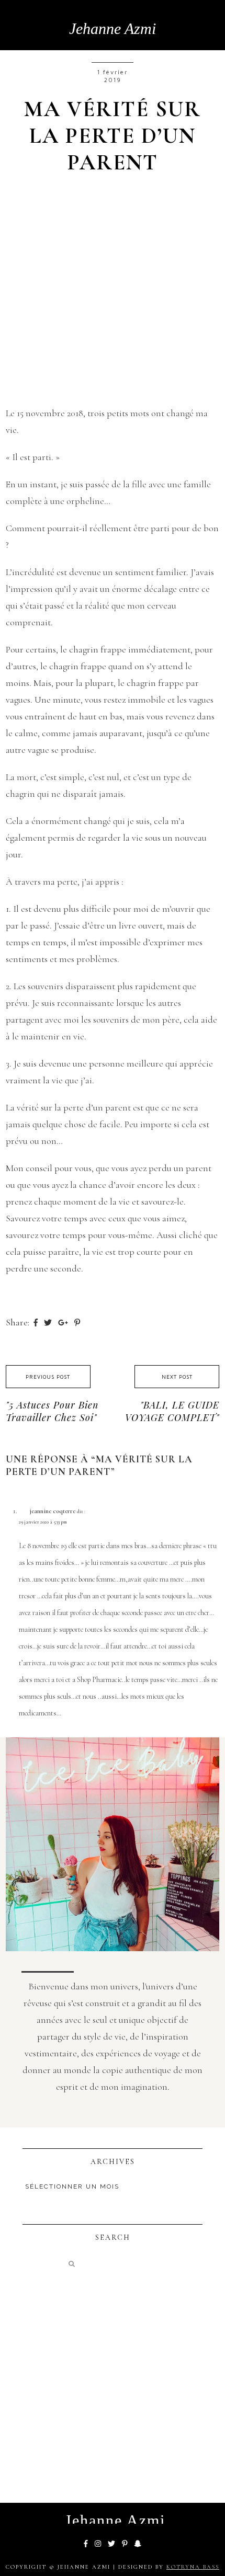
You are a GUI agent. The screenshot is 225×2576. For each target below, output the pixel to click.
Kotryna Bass (193, 2567)
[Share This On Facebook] (37, 1322)
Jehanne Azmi (113, 28)
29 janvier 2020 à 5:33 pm (43, 1522)
